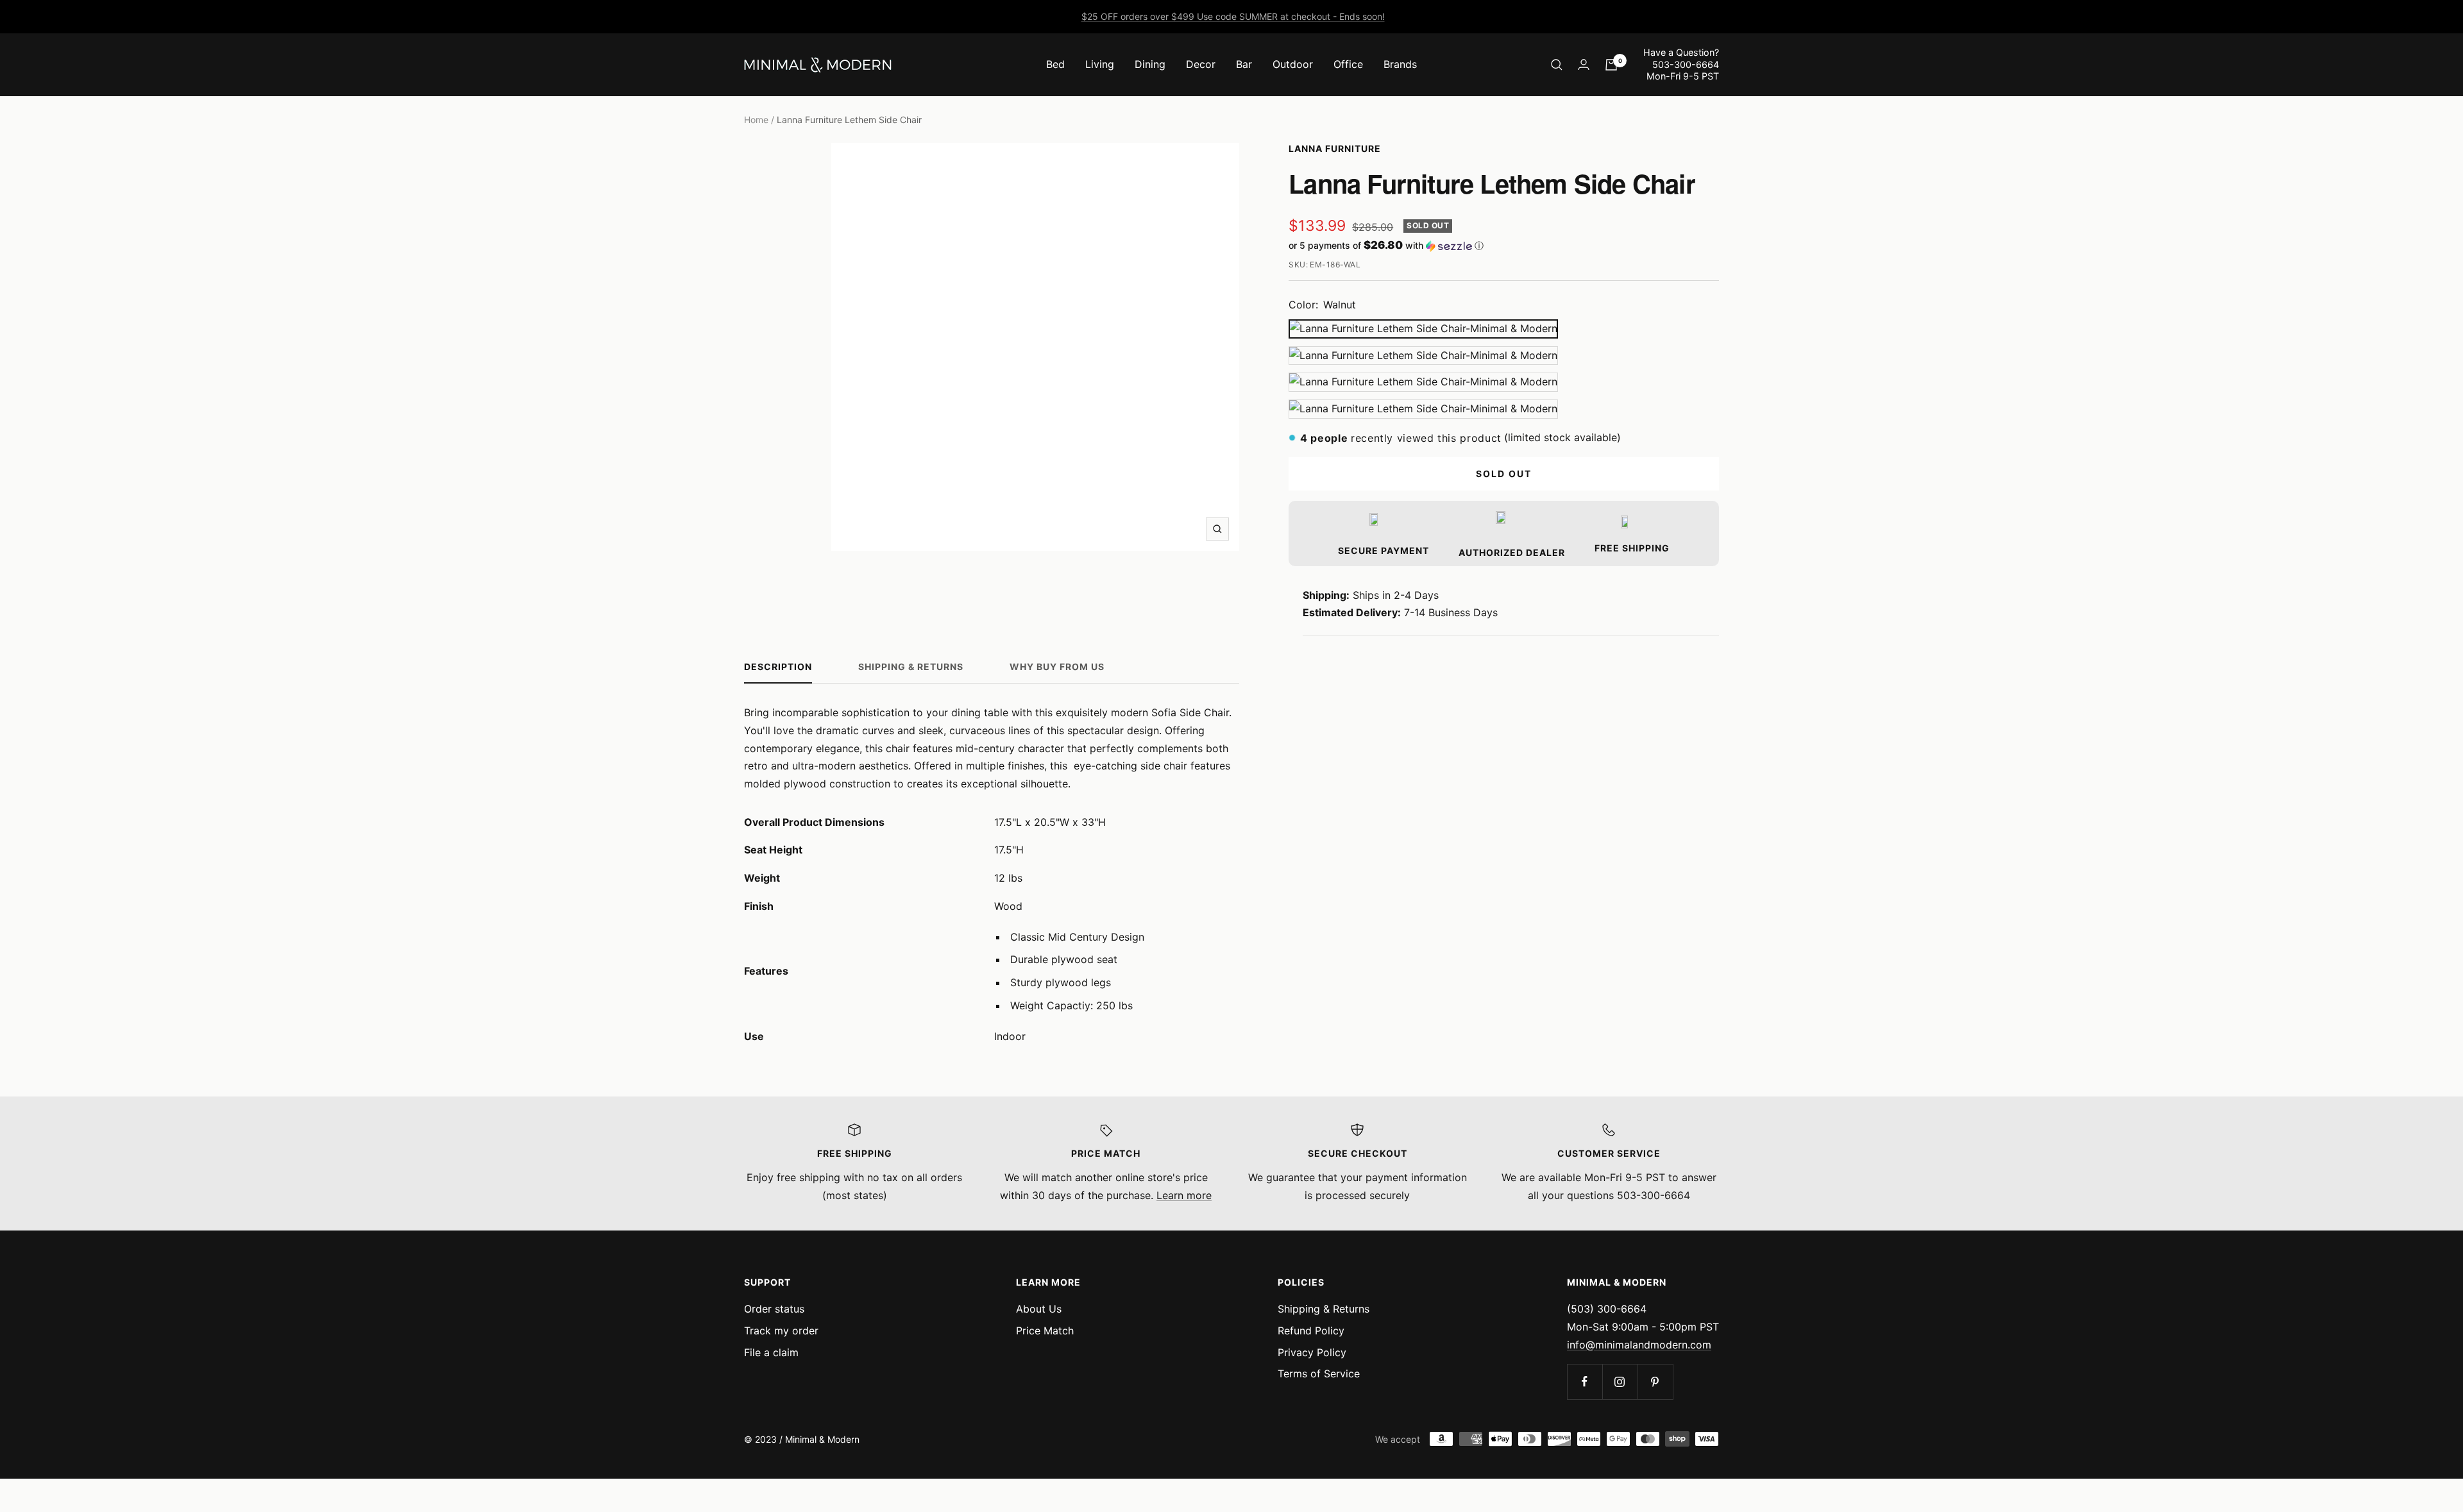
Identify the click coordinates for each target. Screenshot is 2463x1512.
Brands (1400, 64)
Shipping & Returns (911, 667)
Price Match (1045, 1331)
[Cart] (1611, 65)
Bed (1055, 64)
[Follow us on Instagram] (1620, 1382)
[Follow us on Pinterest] (1655, 1382)
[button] (1504, 246)
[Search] (1557, 65)
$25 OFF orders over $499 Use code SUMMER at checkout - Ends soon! (1233, 16)
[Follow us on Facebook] (1585, 1382)
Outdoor (1293, 64)
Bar (1244, 64)
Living (1100, 64)
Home (756, 120)
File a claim (771, 1352)
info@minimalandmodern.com (1639, 1345)
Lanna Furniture (1335, 148)
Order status (774, 1309)
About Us (1039, 1309)
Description (778, 667)
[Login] (1584, 64)
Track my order (781, 1331)
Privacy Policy (1312, 1352)
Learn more (1184, 1195)
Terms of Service (1319, 1373)
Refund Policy (1311, 1331)
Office (1348, 64)
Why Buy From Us (1057, 667)
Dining (1150, 64)
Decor (1201, 64)
